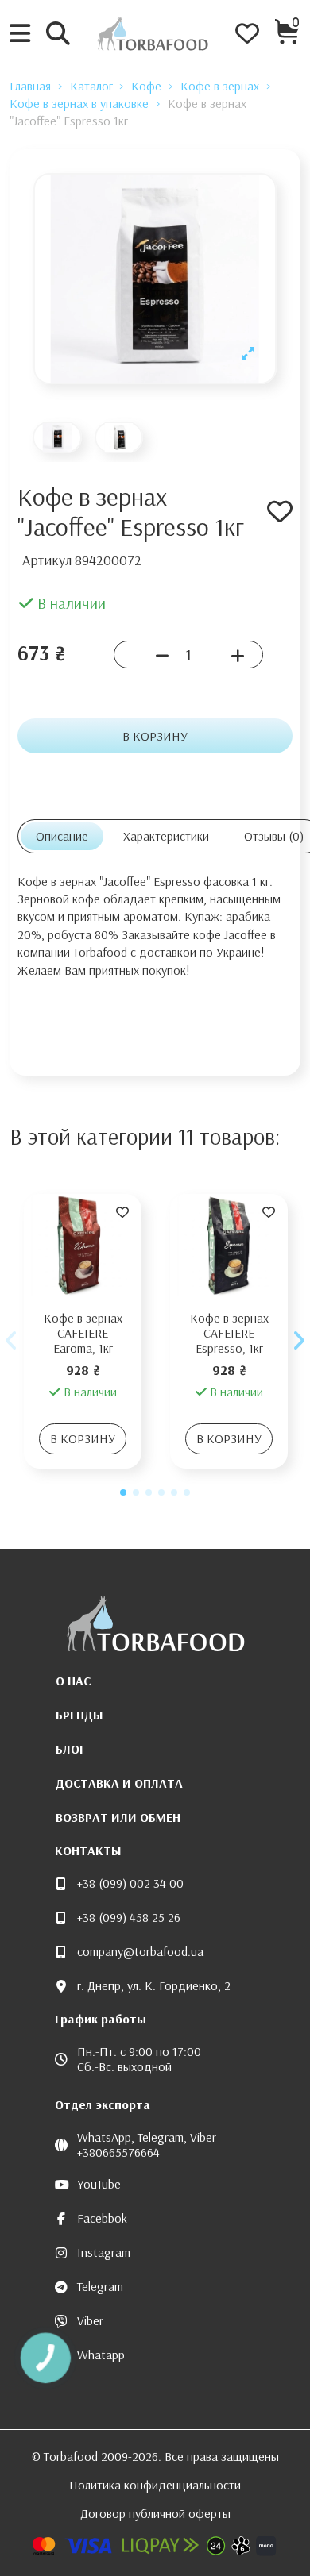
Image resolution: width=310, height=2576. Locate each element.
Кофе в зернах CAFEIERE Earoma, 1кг (83, 1333)
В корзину (155, 736)
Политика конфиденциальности (155, 2485)
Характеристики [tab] (166, 836)
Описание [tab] (62, 836)
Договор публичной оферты (155, 2513)
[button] (123, 1492)
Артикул (47, 560)
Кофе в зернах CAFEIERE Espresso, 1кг (229, 1333)
